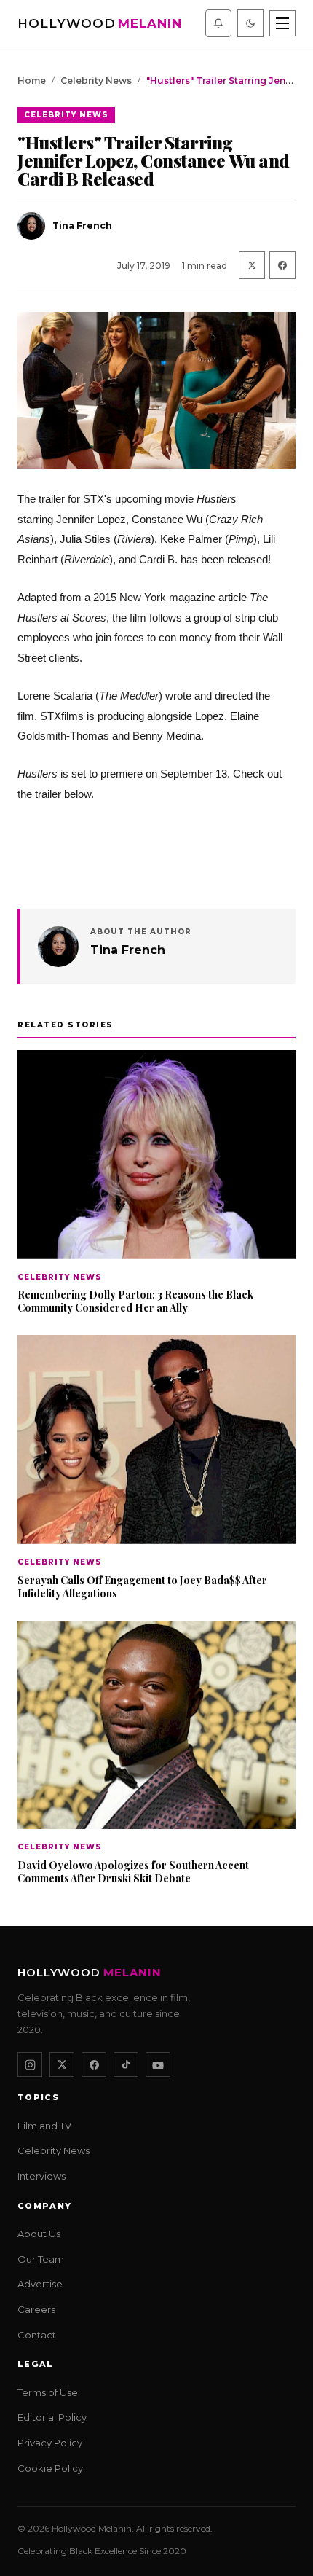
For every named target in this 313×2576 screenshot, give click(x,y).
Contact (37, 2335)
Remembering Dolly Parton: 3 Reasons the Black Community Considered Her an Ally (135, 1301)
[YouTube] (158, 2065)
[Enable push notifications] (218, 23)
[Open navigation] (282, 23)
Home (32, 81)
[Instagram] (30, 2065)
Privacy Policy (50, 2443)
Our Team (41, 2259)
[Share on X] (252, 265)
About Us (39, 2234)
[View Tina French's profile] (58, 947)
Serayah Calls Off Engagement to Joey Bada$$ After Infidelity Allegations (142, 1587)
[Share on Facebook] (282, 265)
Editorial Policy (52, 2418)
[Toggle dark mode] (250, 23)
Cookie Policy (50, 2468)
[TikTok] (126, 2065)
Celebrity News (96, 81)
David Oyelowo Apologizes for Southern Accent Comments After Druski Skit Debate (133, 1872)
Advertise (40, 2285)
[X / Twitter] (62, 2065)
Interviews (41, 2177)
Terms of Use (48, 2392)
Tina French (128, 950)
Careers (36, 2309)
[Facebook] (94, 2065)
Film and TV (44, 2126)
